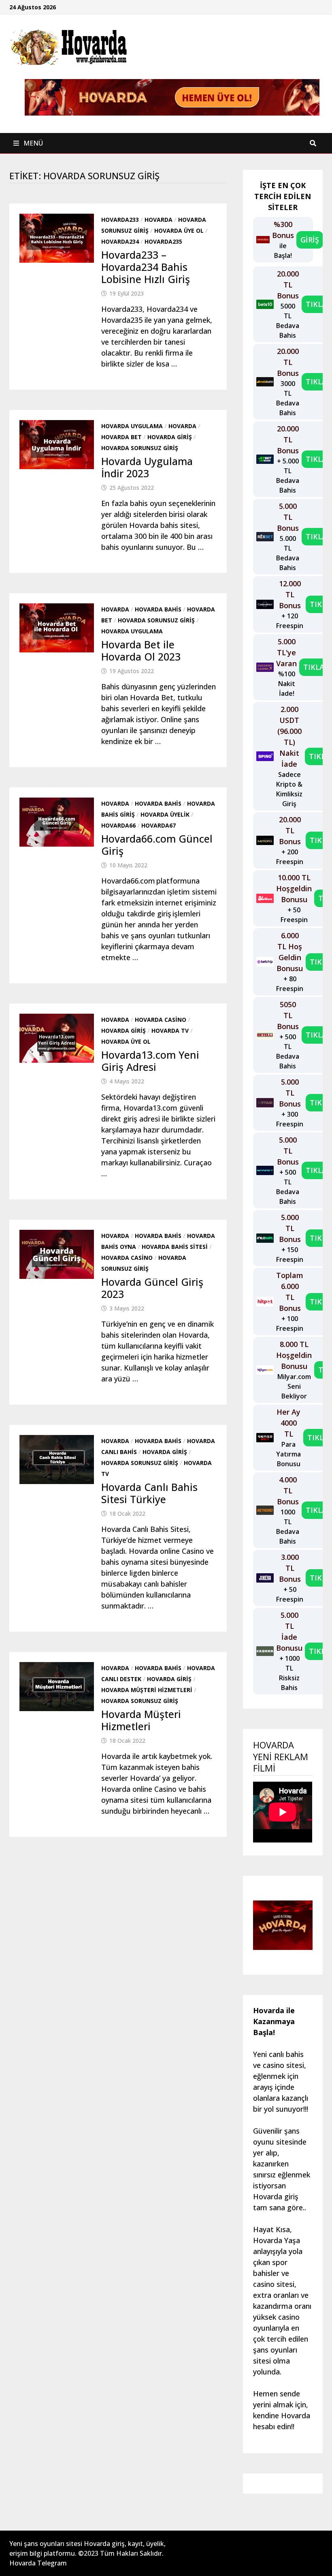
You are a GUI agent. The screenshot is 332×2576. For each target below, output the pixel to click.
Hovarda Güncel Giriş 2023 (152, 1288)
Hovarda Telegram (38, 2563)
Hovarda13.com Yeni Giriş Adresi (150, 1061)
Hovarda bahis (158, 609)
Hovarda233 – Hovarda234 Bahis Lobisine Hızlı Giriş (146, 267)
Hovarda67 (159, 825)
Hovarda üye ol (179, 231)
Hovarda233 (120, 220)
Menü (32, 143)
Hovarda (159, 220)
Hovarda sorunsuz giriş (140, 448)
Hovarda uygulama (132, 426)
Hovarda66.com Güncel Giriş (157, 845)
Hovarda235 (163, 241)
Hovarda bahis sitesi (175, 1247)
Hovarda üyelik (165, 814)
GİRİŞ (310, 240)
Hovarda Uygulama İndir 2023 (147, 467)
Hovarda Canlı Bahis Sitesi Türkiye (149, 1493)
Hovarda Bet (121, 437)
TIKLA (316, 304)
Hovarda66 (118, 825)
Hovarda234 (120, 241)
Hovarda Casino (161, 1020)
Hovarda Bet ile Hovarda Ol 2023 (141, 650)
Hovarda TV (170, 1031)
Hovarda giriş (170, 437)
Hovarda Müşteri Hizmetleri (147, 1690)
